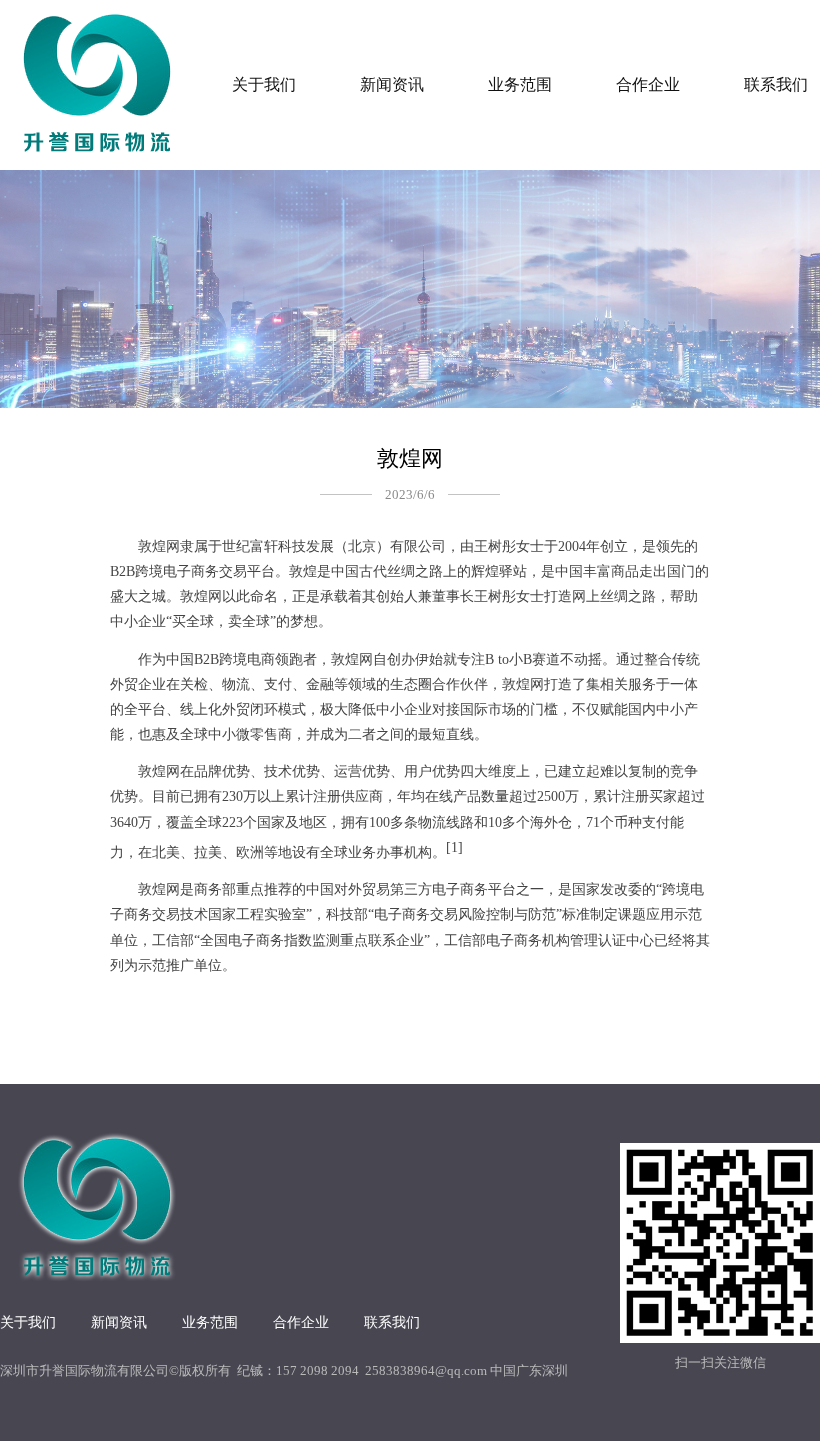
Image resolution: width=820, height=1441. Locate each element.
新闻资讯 (392, 84)
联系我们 (392, 1322)
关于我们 (264, 84)
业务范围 (520, 84)
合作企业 (648, 84)
